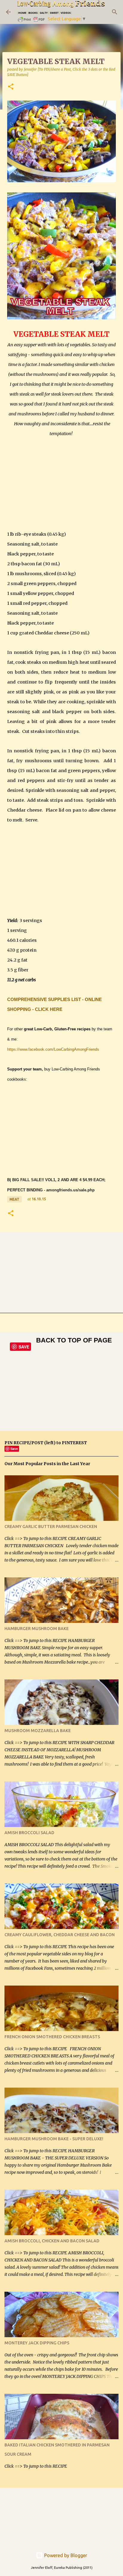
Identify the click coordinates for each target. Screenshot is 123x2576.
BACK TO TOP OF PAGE (74, 1340)
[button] (11, 87)
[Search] (115, 12)
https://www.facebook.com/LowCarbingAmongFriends (53, 1049)
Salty (44, 13)
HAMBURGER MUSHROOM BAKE (37, 1629)
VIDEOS (66, 13)
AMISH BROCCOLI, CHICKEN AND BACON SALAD (52, 2241)
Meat (14, 1199)
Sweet (54, 13)
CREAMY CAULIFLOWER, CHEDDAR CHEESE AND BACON (60, 1935)
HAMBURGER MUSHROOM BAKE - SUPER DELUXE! (54, 2139)
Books (33, 13)
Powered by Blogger (65, 2555)
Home (22, 13)
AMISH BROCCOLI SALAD (29, 1833)
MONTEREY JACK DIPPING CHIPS (37, 2343)
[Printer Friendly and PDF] (32, 21)
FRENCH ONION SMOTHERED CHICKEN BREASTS (52, 2037)
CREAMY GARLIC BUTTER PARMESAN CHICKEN (51, 1527)
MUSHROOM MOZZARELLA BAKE (38, 1731)
